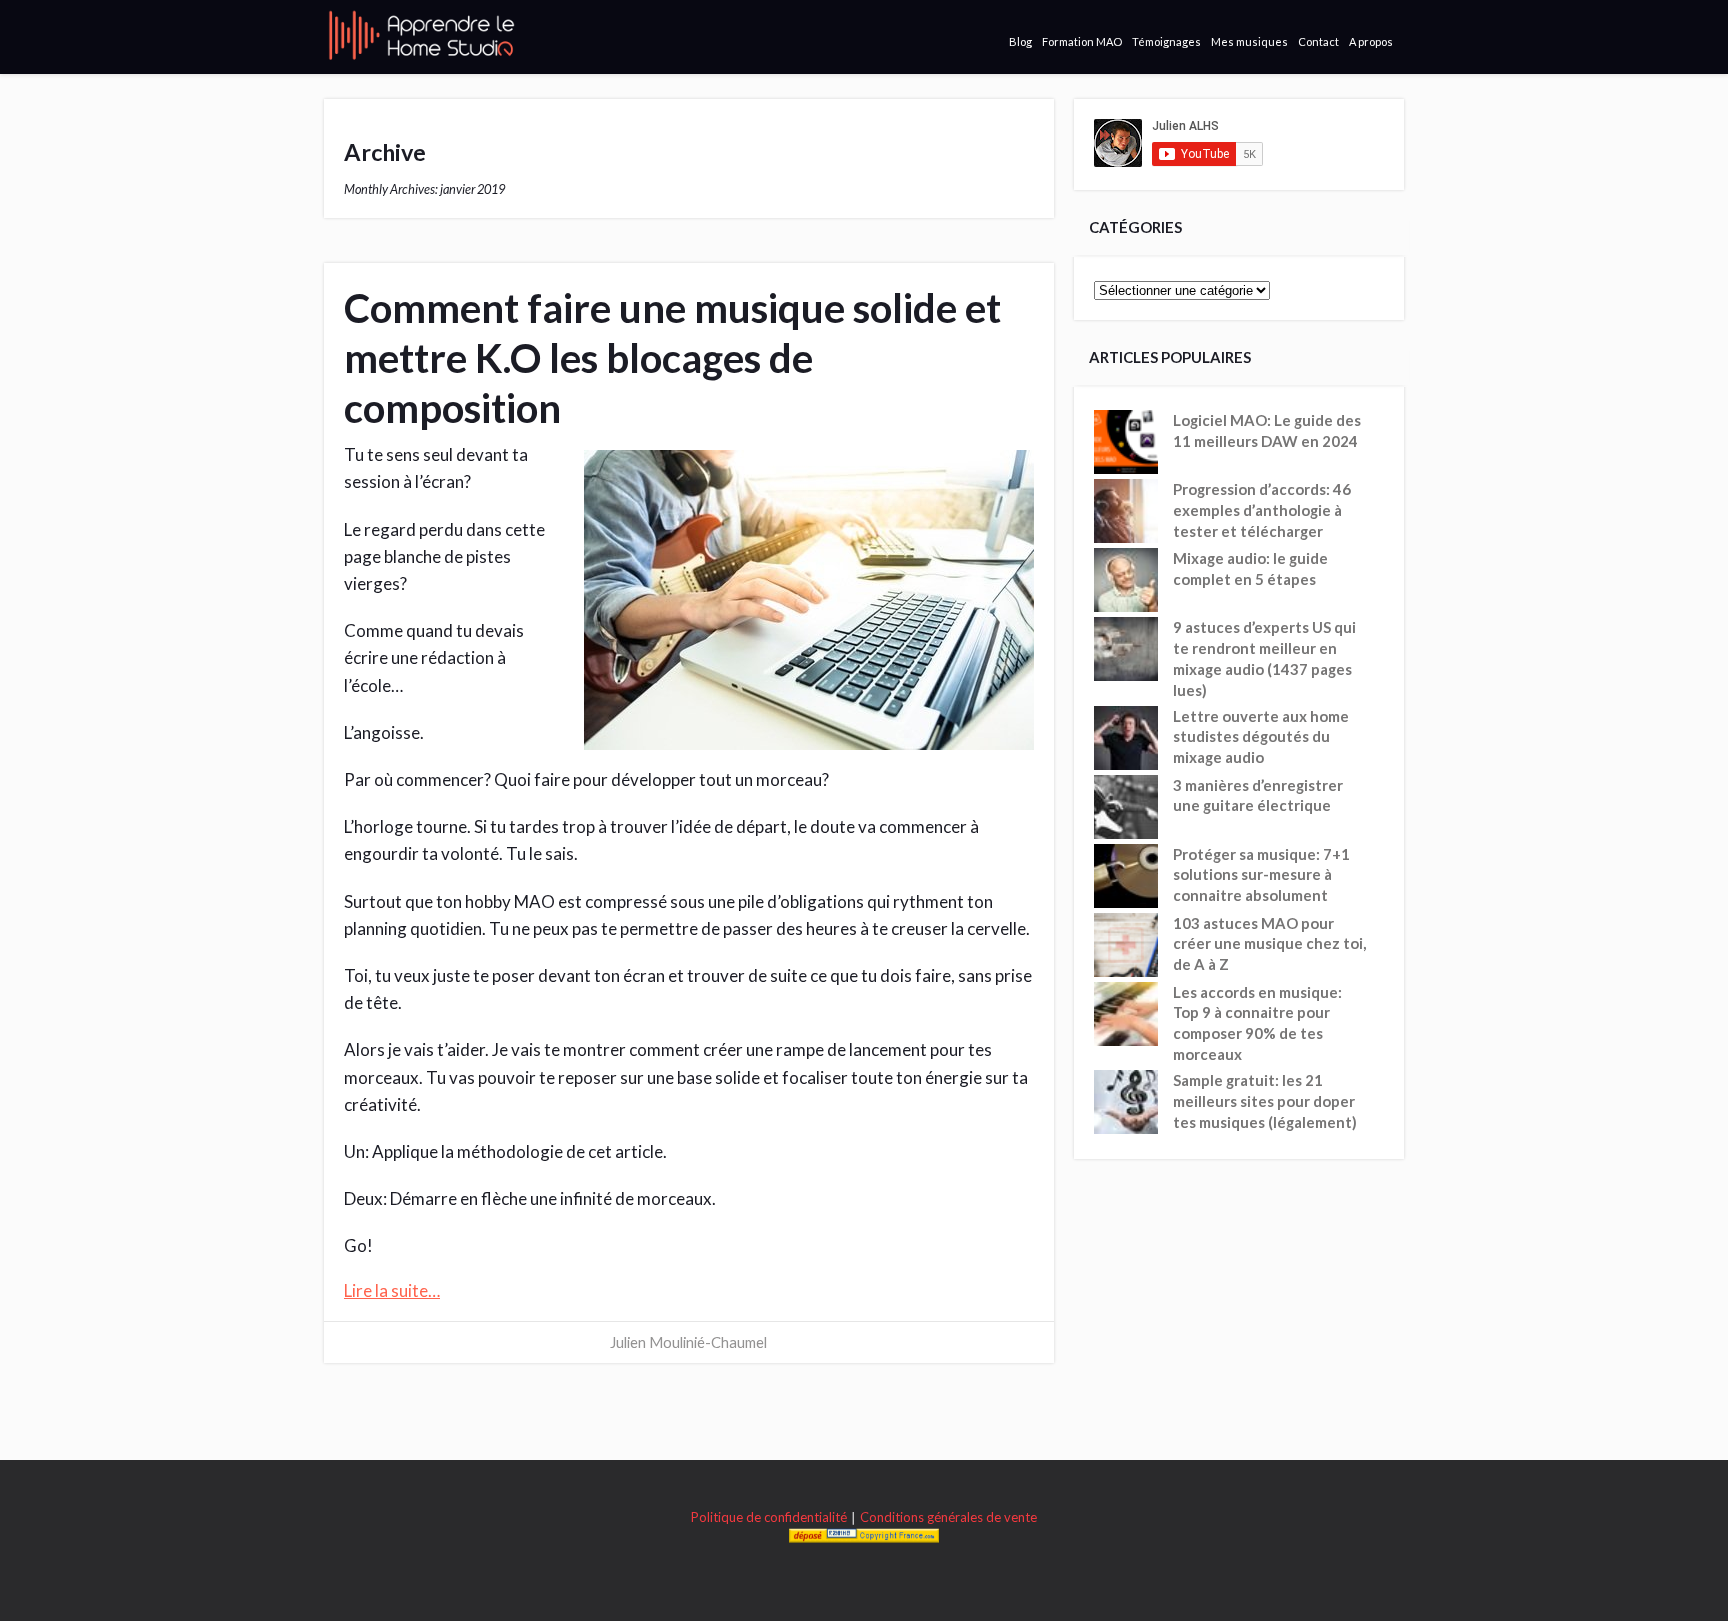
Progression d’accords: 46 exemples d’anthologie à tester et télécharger (1262, 510)
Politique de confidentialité (769, 1517)
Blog (1020, 41)
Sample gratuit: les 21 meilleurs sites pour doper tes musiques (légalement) (1265, 1101)
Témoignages (1166, 41)
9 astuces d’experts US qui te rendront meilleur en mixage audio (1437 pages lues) (1264, 658)
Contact (1318, 41)
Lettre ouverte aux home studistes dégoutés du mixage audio (1261, 737)
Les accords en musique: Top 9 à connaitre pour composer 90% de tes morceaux (1257, 1023)
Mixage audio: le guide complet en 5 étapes (1250, 568)
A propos (1371, 41)
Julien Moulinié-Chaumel (688, 1342)
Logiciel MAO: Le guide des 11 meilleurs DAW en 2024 (1267, 430)
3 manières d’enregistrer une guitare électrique (1258, 795)
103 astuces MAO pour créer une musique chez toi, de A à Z (1269, 944)
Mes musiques (1249, 41)
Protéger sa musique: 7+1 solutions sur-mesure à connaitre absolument (1261, 875)
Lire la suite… (392, 1290)
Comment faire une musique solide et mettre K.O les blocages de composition (672, 358)
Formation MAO (1082, 41)
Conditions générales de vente (948, 1517)
